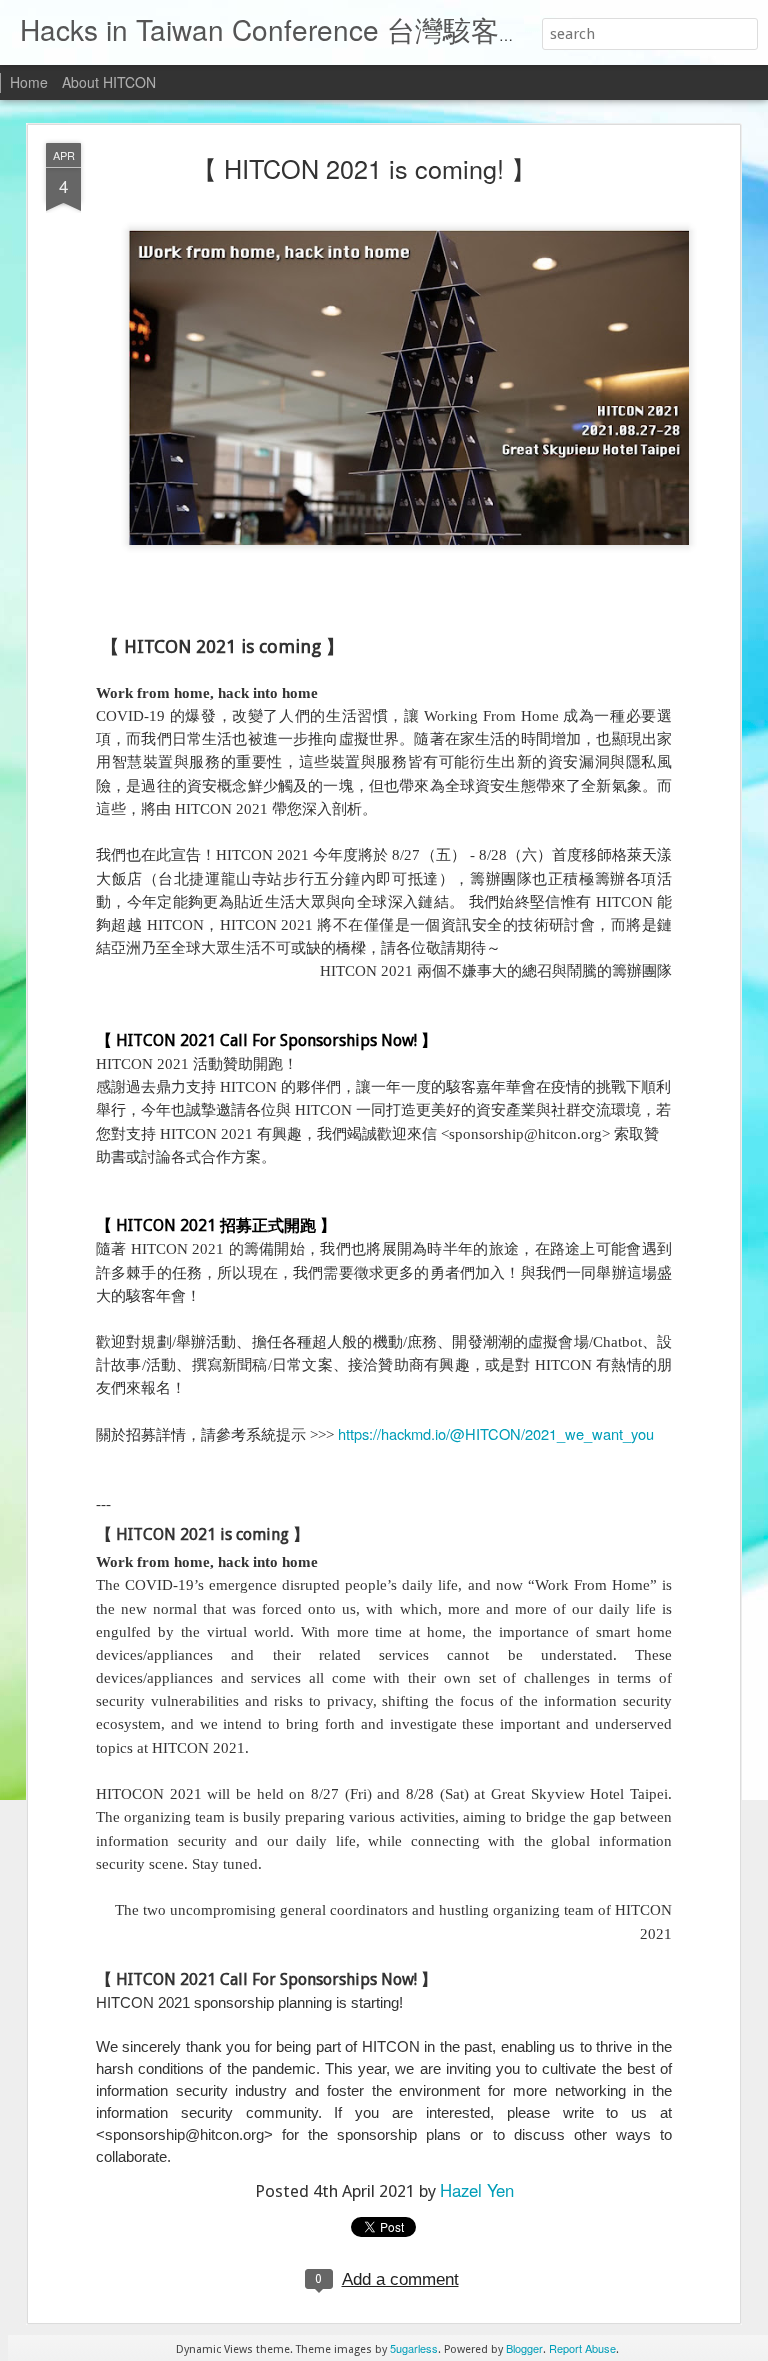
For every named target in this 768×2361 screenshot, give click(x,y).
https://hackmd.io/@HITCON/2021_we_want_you (496, 1433)
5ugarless (414, 2348)
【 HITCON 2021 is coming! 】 (364, 168)
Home (29, 82)
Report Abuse (582, 2348)
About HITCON (109, 82)
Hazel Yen (477, 2190)
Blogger (524, 2348)
